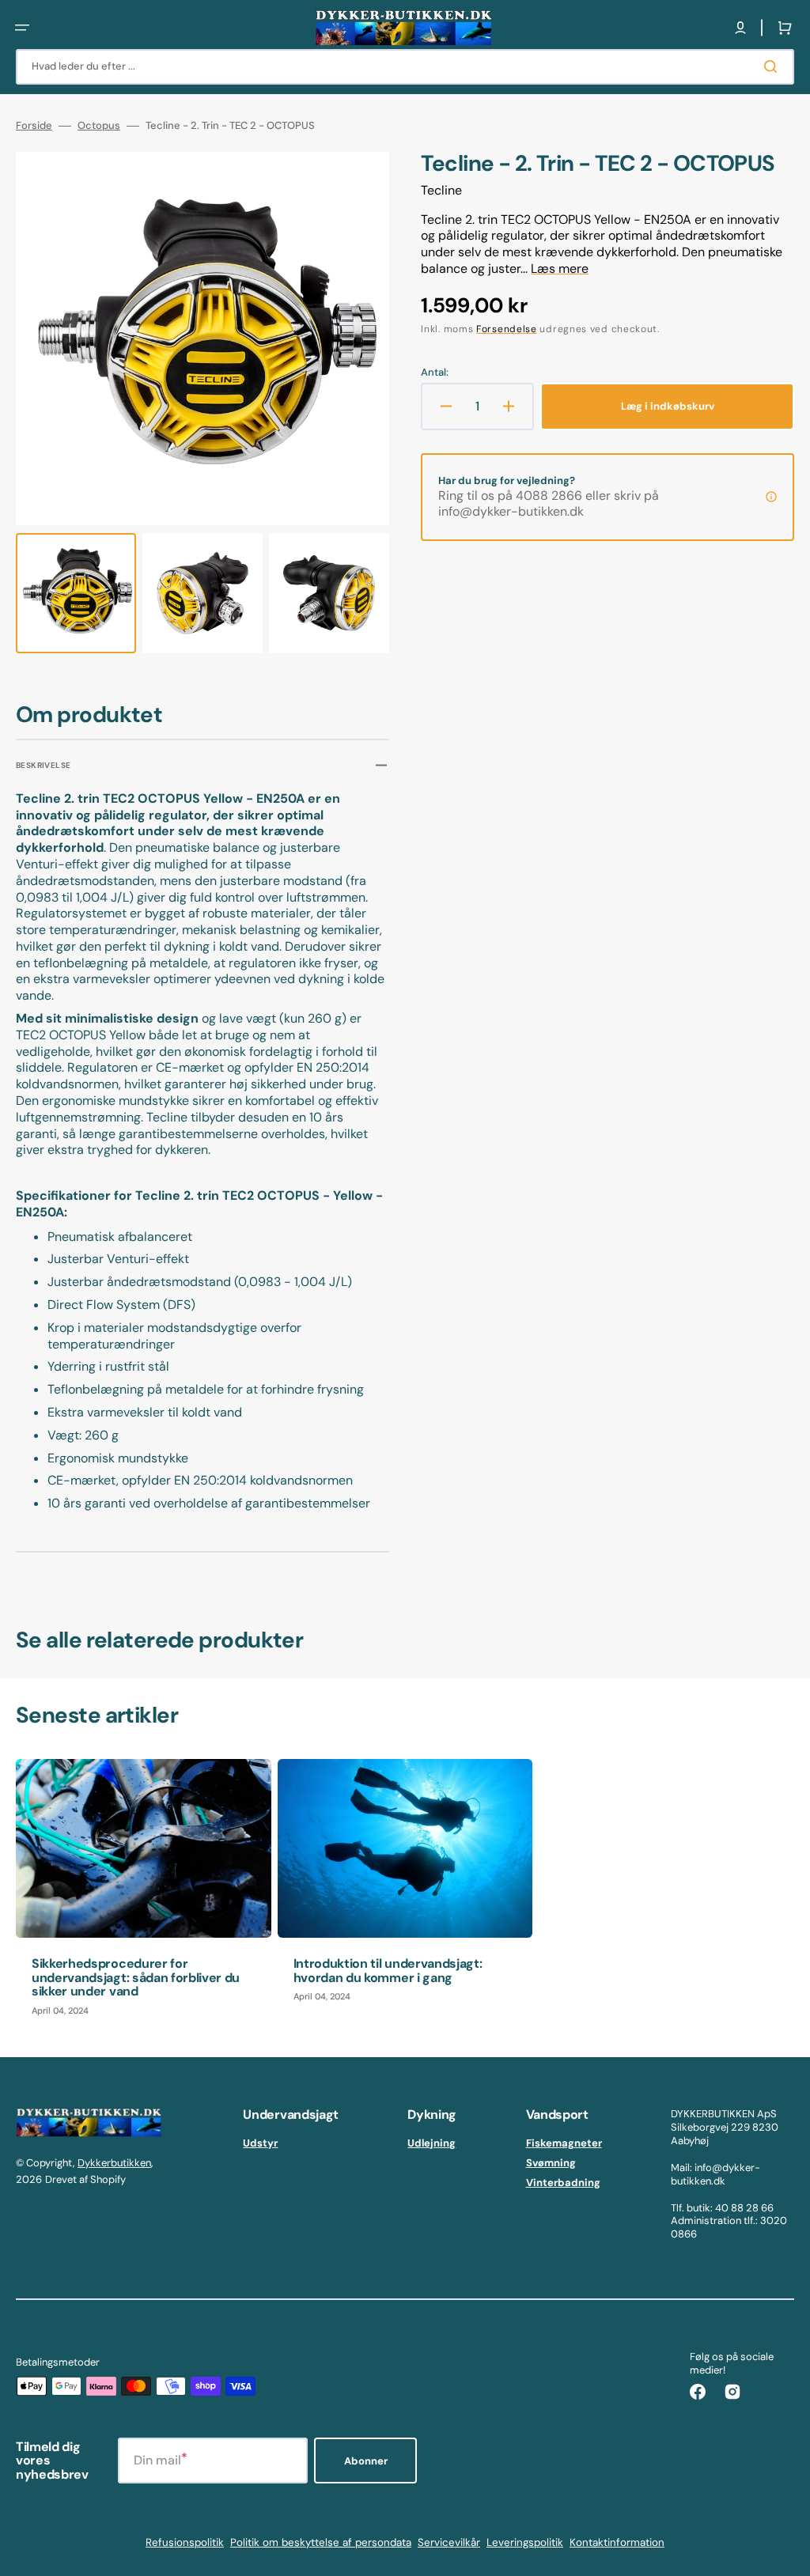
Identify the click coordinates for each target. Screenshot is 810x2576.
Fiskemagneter (564, 2143)
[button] (22, 28)
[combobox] (405, 67)
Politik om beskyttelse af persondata (321, 2542)
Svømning (551, 2163)
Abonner (366, 2461)
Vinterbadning (563, 2183)
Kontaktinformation (617, 2542)
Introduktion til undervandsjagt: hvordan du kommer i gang (388, 1971)
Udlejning (431, 2143)
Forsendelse (507, 329)
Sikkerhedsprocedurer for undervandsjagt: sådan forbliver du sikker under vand (136, 1977)
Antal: (435, 373)
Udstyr (260, 2143)
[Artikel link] (144, 1895)
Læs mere (560, 269)
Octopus (99, 126)
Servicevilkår (449, 2542)
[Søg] (774, 66)
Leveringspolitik (525, 2542)
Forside (34, 126)
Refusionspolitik (185, 2542)
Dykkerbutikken (114, 2163)
